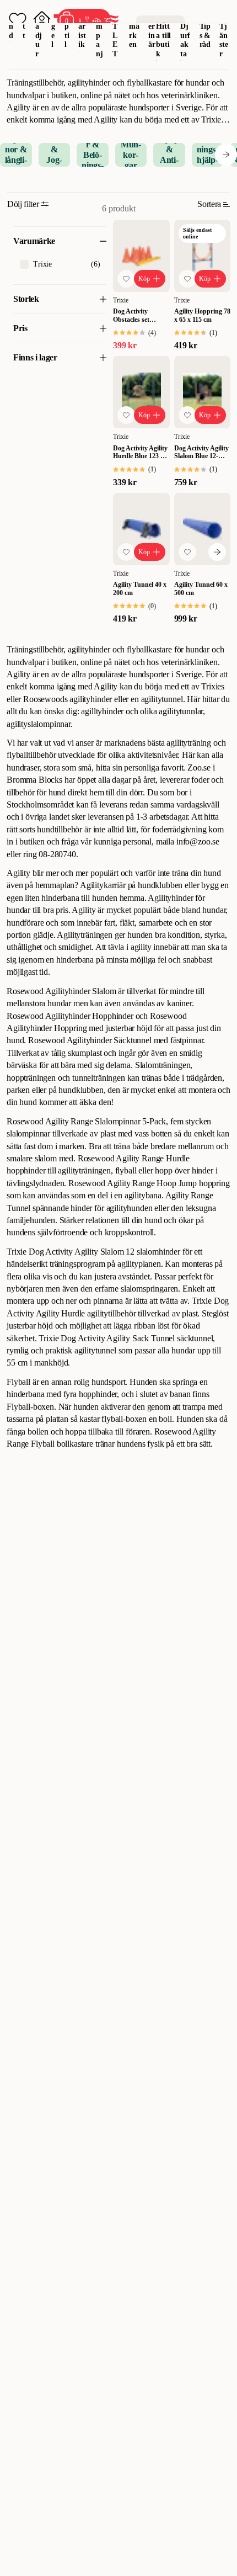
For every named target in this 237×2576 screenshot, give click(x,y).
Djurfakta (185, 40)
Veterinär (152, 26)
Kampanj (99, 31)
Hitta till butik (163, 40)
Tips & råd (205, 36)
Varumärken (134, 26)
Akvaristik (82, 26)
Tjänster (224, 40)
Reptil (67, 26)
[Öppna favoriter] (18, 20)
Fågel (54, 26)
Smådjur (39, 31)
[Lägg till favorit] (126, 279)
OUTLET (115, 31)
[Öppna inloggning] (42, 20)
